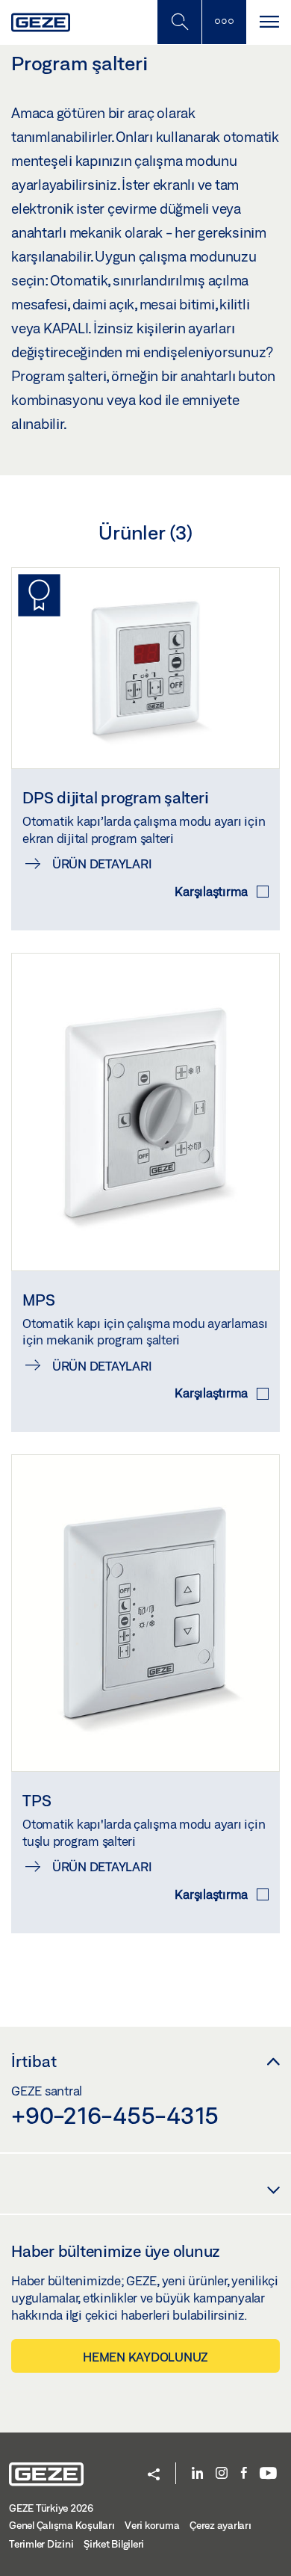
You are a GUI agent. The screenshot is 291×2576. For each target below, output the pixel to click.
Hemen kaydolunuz (145, 2357)
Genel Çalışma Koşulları (62, 2525)
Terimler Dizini (41, 2544)
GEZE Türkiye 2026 (51, 2508)
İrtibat (34, 2061)
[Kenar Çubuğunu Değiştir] (224, 22)
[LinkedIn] (197, 2474)
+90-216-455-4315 (115, 2115)
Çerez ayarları (220, 2525)
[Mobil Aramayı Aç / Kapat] (179, 22)
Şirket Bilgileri (114, 2544)
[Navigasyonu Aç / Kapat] (269, 22)
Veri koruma (152, 2525)
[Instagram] (222, 2474)
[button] (154, 2475)
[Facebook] (244, 2474)
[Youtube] (268, 2474)
